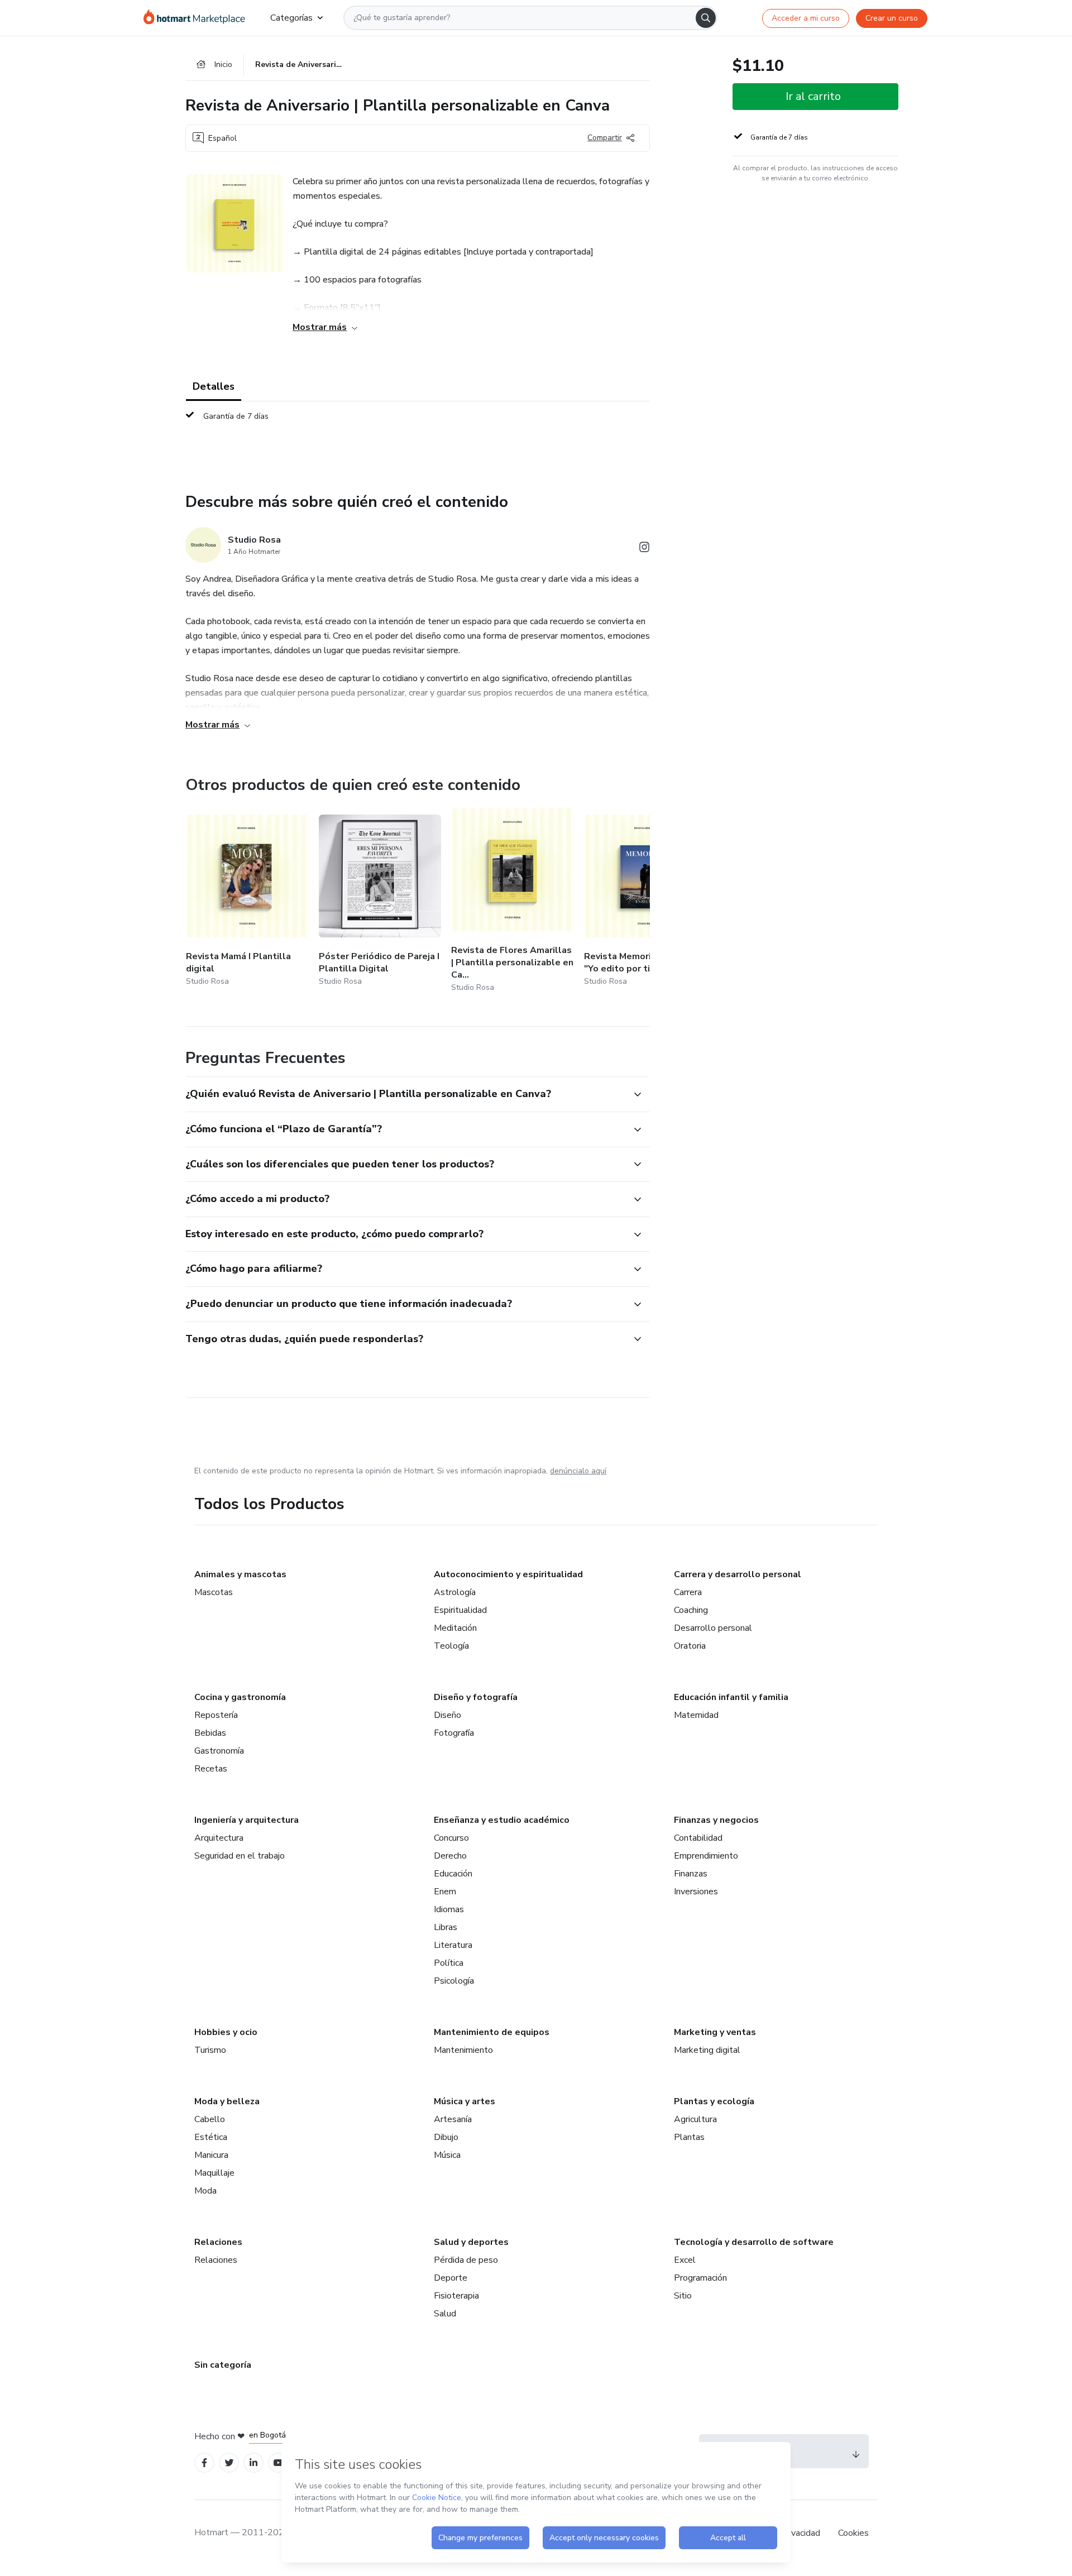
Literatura (453, 1945)
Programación (700, 2278)
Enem (445, 1892)
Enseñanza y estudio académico (502, 1820)
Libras (446, 1927)
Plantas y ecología (714, 2101)
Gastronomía (219, 1751)
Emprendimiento (706, 1856)
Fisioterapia (456, 2296)
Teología (451, 1646)
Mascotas (214, 1592)
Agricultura (695, 2119)
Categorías (291, 18)
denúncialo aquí (578, 1471)
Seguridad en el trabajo (240, 1856)
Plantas (689, 2137)
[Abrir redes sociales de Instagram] (644, 549)
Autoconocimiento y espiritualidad (508, 1574)
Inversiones (696, 1892)
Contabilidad (698, 1838)
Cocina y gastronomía (240, 1697)
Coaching (691, 1610)
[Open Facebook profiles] (204, 2463)
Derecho (450, 1856)
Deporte (451, 2278)
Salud (445, 2314)
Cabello (210, 2119)
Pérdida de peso (466, 2260)
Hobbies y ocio (226, 2032)
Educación (453, 1874)
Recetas (211, 1769)
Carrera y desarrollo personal (738, 1574)
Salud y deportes (471, 2242)
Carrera (688, 1592)
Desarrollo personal (713, 1628)
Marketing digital (707, 2050)
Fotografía (454, 1733)
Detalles (214, 386)
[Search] (706, 18)
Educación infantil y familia (731, 1697)
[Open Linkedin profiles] (253, 2463)
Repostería (216, 1715)
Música (447, 2155)
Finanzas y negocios (716, 1820)
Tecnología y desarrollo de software (754, 2242)
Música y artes (465, 2101)
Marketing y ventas (715, 2032)
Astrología (455, 1592)
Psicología (454, 1981)
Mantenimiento (463, 2050)
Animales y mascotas (240, 1574)
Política (449, 1963)
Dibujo (446, 2137)
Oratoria (690, 1646)
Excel (685, 2260)
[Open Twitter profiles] (229, 2463)
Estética (211, 2137)
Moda (205, 2191)
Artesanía (453, 2119)
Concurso (451, 1838)
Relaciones (218, 2242)
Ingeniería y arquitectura (247, 1820)
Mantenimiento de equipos (492, 2032)
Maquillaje (214, 2173)
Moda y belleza (227, 2101)
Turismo (210, 2050)
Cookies (853, 2533)
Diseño (448, 1715)
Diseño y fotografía (476, 1697)
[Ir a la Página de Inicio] (198, 18)
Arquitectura (219, 1838)
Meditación (455, 1628)
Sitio (683, 2296)
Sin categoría (223, 2365)
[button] (405, 1094)
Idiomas (449, 1909)
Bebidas (210, 1733)
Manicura (211, 2155)
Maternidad (696, 1715)
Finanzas (691, 1874)
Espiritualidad (460, 1610)
